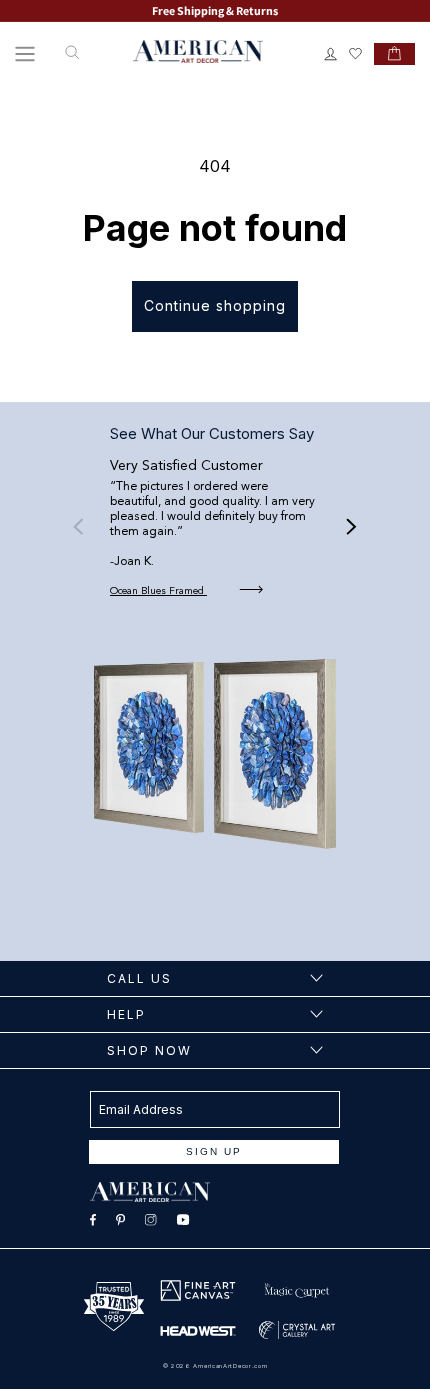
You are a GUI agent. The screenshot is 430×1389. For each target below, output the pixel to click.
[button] (25, 54)
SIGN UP (214, 1151)
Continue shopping (215, 305)
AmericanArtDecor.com (230, 1365)
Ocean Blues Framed (158, 591)
